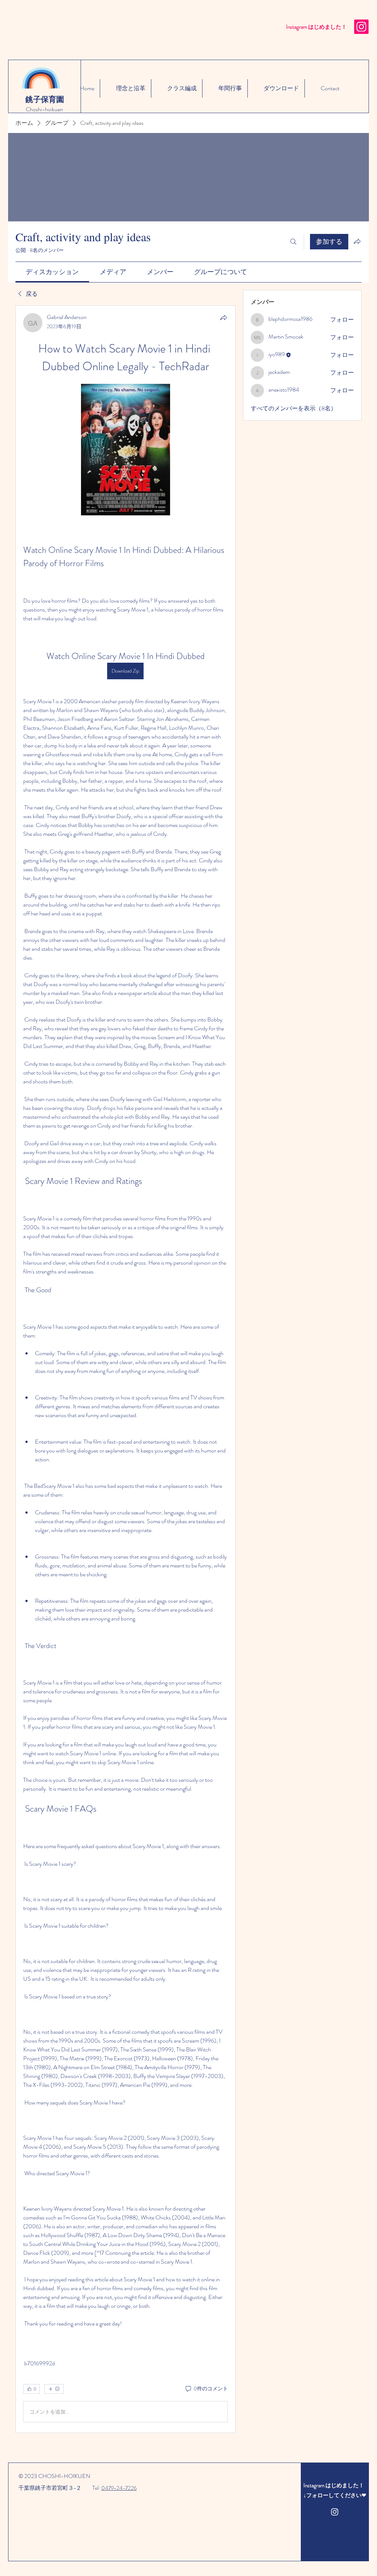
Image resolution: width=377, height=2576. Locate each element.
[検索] (293, 242)
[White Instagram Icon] (335, 2512)
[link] (52, 272)
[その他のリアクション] (54, 2389)
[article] (126, 1369)
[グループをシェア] (357, 241)
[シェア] (223, 318)
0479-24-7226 (119, 2488)
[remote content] (126, 450)
